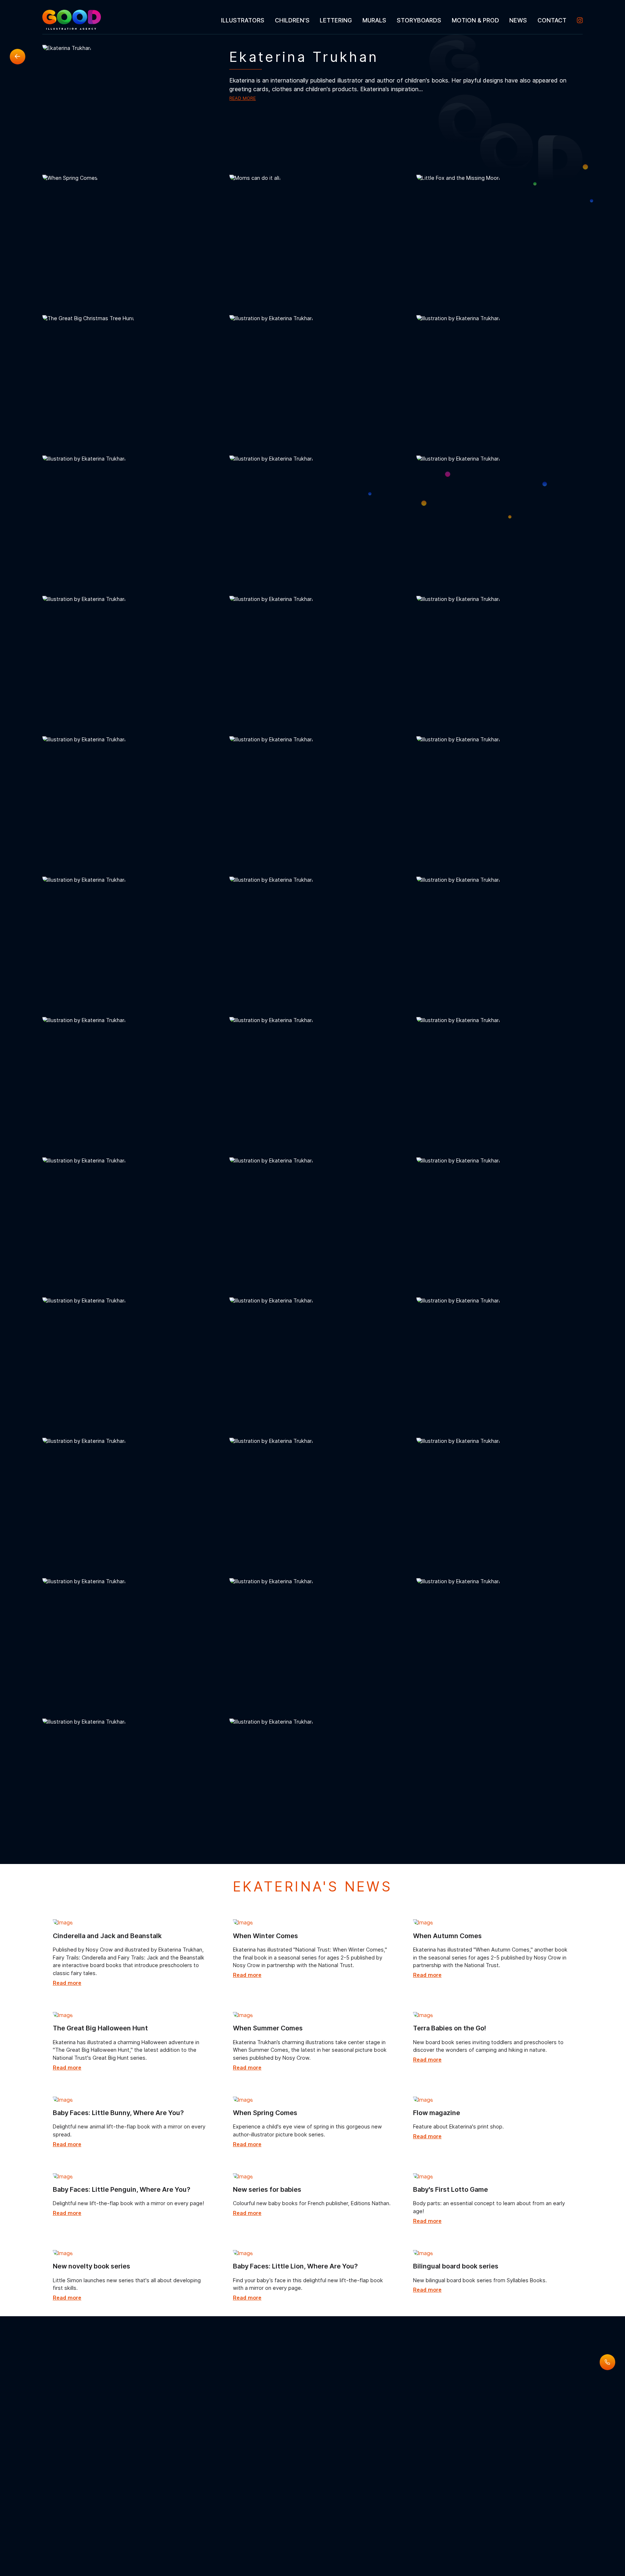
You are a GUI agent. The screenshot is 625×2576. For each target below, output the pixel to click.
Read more (243, 98)
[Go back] (18, 57)
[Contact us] (607, 2362)
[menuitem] (243, 20)
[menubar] (399, 20)
